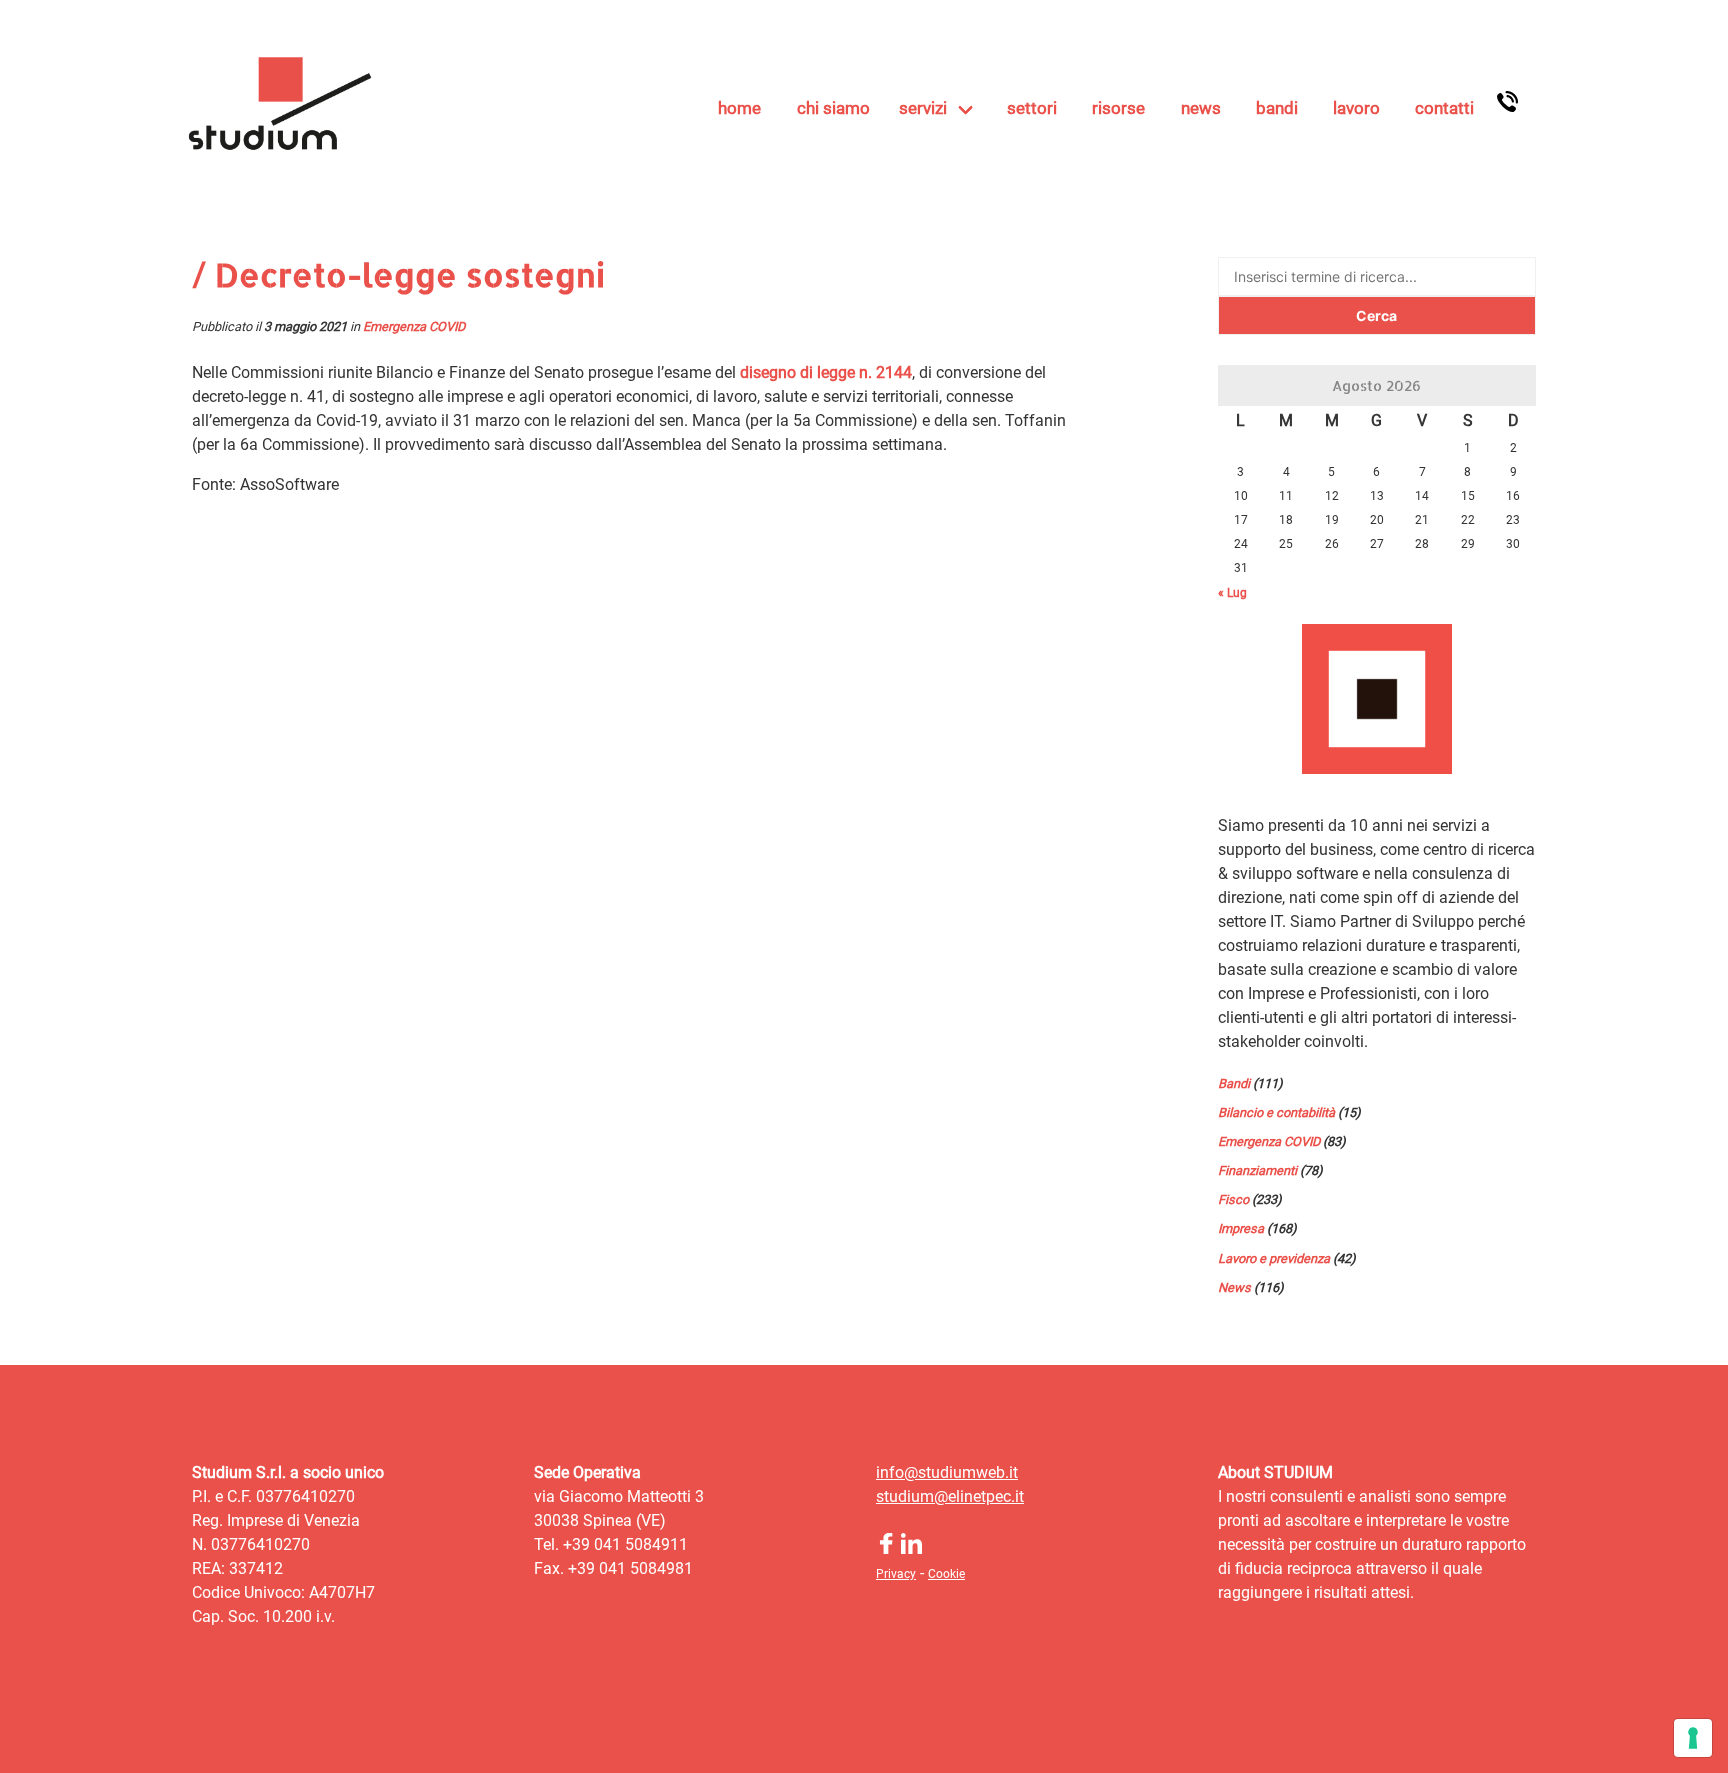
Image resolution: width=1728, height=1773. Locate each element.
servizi (923, 108)
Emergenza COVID (414, 326)
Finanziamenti (1257, 1170)
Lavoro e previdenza (1274, 1258)
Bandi (1234, 1083)
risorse (1118, 108)
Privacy (896, 1574)
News (1234, 1287)
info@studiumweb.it (947, 1472)
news (1201, 108)
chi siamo (833, 108)
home (739, 108)
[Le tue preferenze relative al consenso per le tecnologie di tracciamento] (1693, 1738)
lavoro (1356, 108)
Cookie (946, 1574)
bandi (1277, 108)
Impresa (1241, 1228)
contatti (1444, 108)
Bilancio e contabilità (1276, 1112)
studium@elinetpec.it (950, 1496)
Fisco (1233, 1199)
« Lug (1232, 593)
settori (1032, 108)
